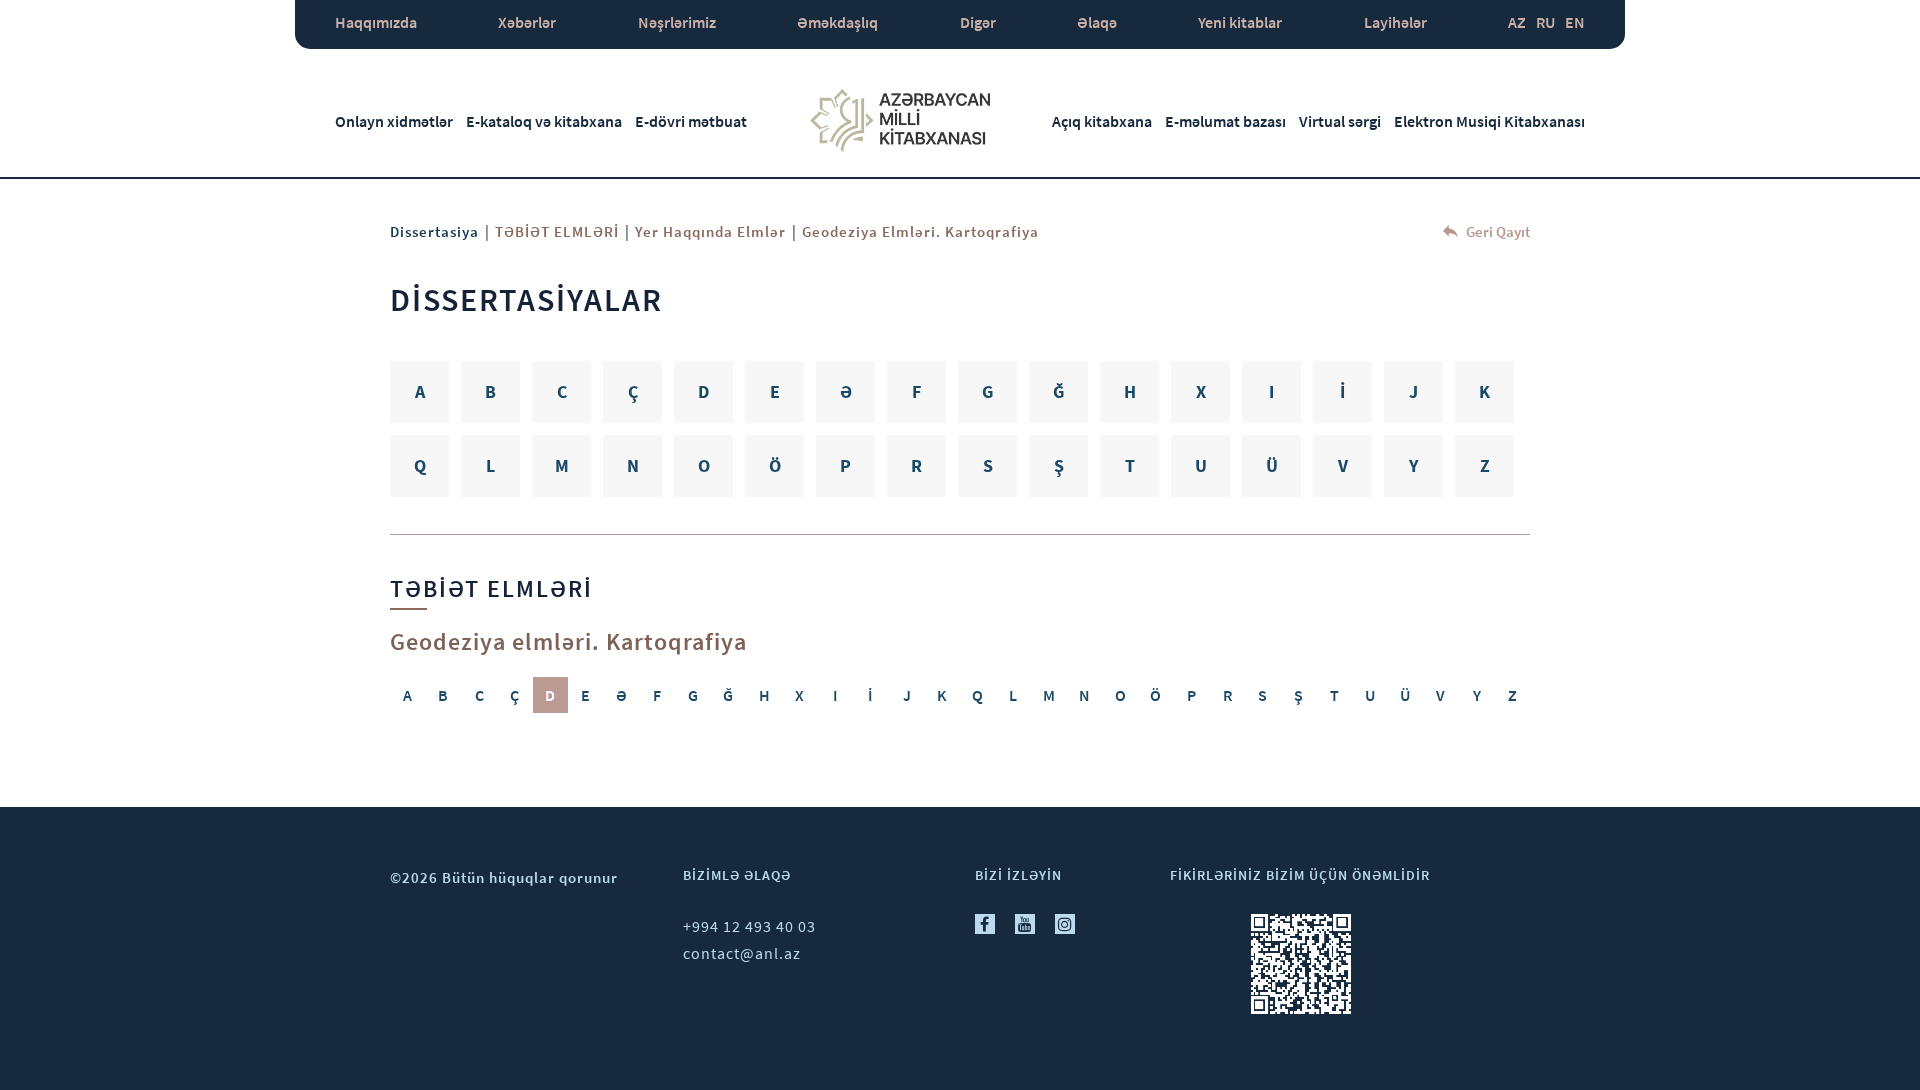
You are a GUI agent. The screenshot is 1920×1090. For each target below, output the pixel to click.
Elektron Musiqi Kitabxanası (1489, 121)
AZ (1517, 22)
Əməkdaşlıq (837, 22)
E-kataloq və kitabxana (544, 121)
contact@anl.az (742, 953)
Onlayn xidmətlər (394, 121)
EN (1575, 22)
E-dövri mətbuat (691, 121)
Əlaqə (1097, 22)
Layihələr (1395, 22)
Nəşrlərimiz (677, 22)
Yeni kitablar (1240, 22)
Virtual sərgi (1340, 121)
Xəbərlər (527, 22)
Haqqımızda (376, 22)
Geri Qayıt (1496, 231)
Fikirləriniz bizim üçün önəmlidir (1300, 875)
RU (1545, 22)
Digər (978, 22)
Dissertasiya (434, 231)
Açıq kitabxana (1102, 121)
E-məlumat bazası (1225, 121)
